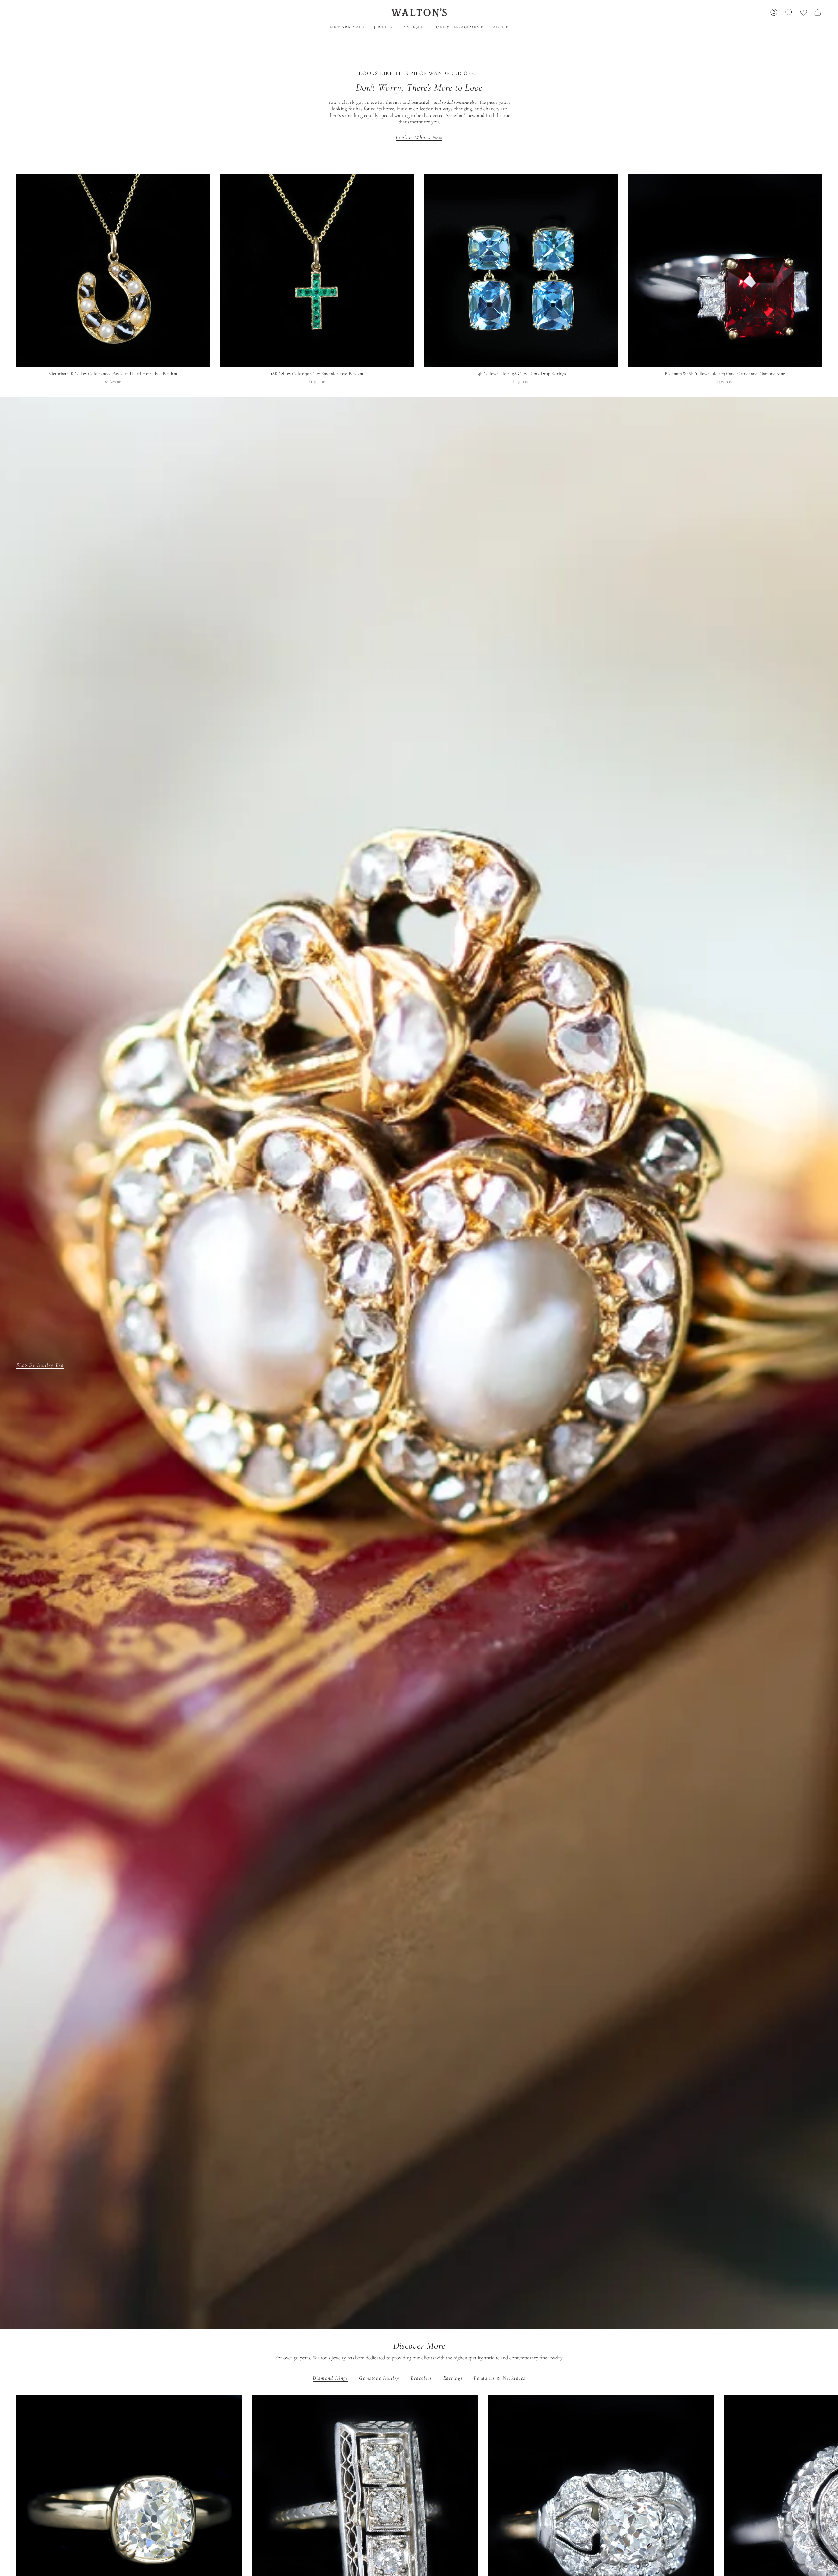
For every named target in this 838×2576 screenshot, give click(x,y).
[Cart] (818, 12)
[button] (383, 28)
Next (828, 2508)
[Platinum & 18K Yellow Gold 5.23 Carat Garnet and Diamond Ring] (725, 270)
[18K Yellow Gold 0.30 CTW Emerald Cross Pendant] (317, 270)
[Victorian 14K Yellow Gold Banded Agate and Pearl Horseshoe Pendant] (113, 270)
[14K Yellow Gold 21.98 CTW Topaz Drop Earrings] (521, 270)
